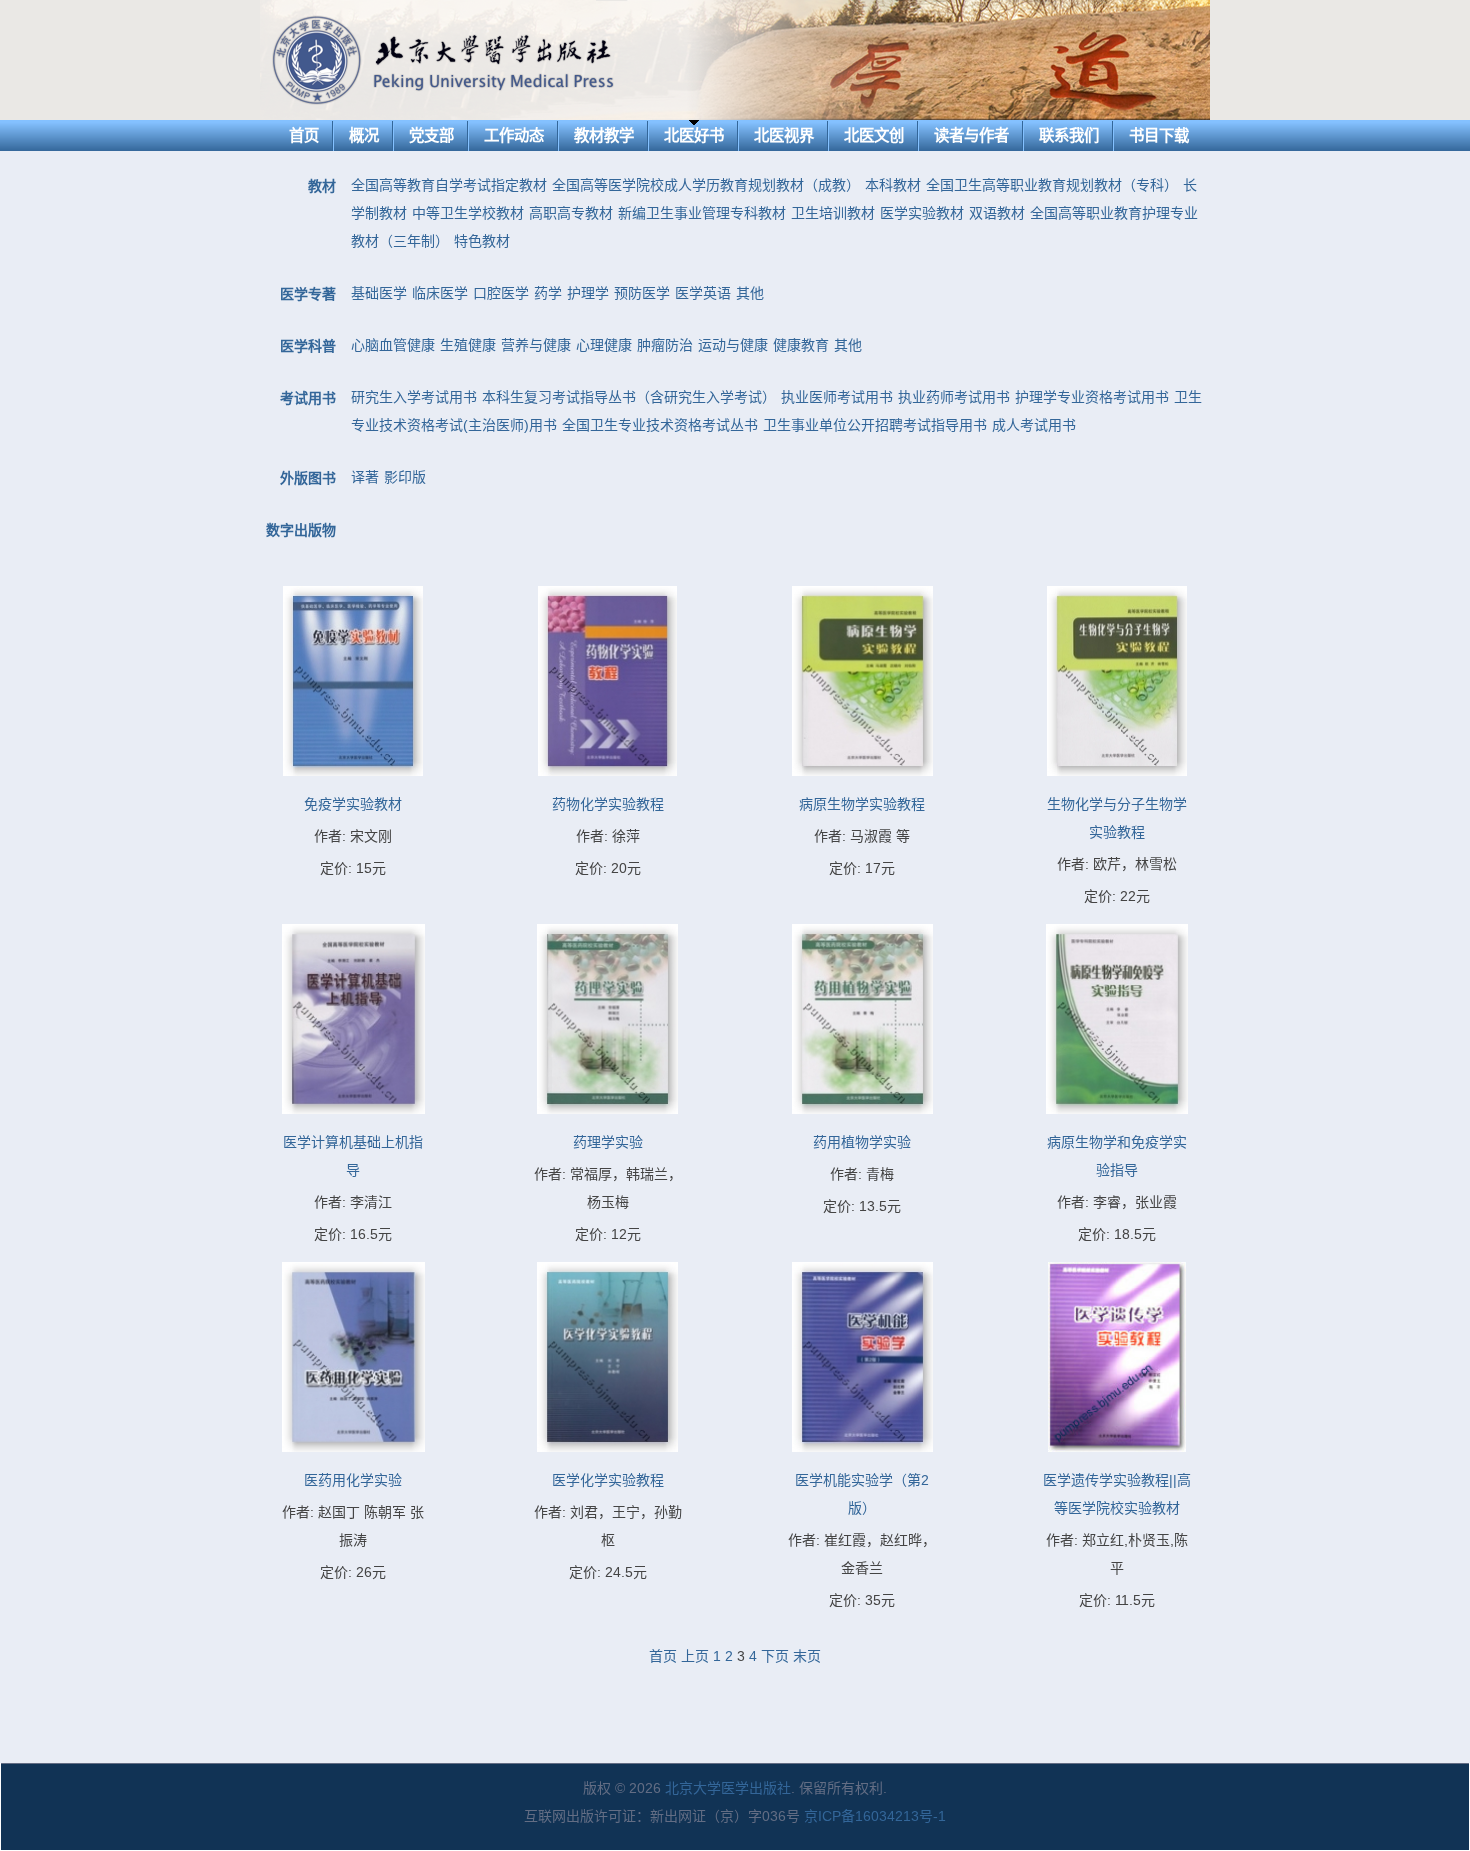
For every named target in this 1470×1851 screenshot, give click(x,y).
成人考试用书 (1034, 425)
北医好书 (694, 135)
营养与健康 (536, 345)
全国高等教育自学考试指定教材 (449, 185)
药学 (548, 293)
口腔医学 (501, 293)
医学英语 (703, 293)
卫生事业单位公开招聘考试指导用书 (875, 425)
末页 (807, 1656)
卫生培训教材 (833, 213)
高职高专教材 (571, 213)
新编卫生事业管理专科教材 (702, 213)
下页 (775, 1656)
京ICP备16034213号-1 (875, 1816)
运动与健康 (733, 345)
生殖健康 (468, 345)
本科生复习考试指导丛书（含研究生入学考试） (629, 397)
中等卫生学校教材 (468, 213)
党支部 (431, 135)
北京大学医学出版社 (728, 1788)
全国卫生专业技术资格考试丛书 (660, 425)
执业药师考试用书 (954, 397)
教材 (322, 186)
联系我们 (1069, 135)
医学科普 (308, 346)
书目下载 (1159, 135)
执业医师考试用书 (837, 397)
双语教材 (997, 213)
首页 (304, 135)
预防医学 (642, 293)
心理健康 (604, 345)
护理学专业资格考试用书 (1092, 397)
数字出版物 (301, 530)
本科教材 (893, 185)
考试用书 (308, 398)
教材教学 (604, 135)
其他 (750, 293)
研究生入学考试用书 (414, 397)
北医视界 (784, 135)
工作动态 (514, 135)
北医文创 (874, 135)
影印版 (405, 477)
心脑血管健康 (393, 345)
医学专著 (308, 294)
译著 (365, 477)
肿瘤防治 (665, 345)
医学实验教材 (922, 213)
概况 (364, 135)
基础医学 (379, 293)
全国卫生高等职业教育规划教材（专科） (1052, 185)
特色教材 (482, 241)
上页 (695, 1656)
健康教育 (801, 345)
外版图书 (308, 478)
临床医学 (440, 293)
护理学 (588, 293)
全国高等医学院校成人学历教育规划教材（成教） (706, 185)
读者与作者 (971, 135)
